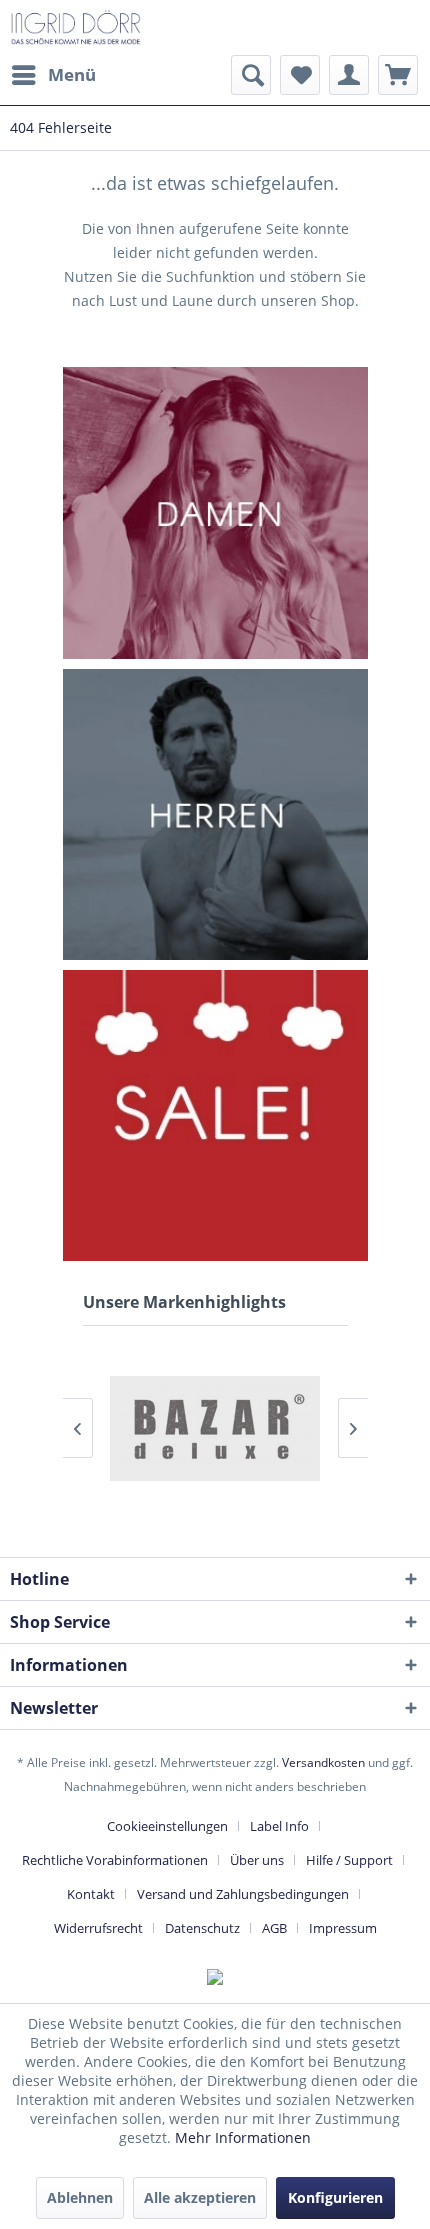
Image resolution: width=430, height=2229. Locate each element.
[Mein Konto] (349, 75)
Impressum (343, 1928)
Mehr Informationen (243, 2137)
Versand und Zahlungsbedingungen (243, 1894)
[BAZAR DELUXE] (215, 1428)
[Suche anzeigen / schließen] (251, 75)
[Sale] (215, 1115)
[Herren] (215, 814)
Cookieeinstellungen (167, 1826)
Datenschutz (202, 1928)
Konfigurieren (335, 2197)
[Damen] (215, 513)
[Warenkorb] (398, 75)
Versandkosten (323, 1762)
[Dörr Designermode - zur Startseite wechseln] (75, 27)
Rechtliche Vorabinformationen (115, 1860)
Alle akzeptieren (200, 2197)
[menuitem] (53, 75)
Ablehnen (80, 2197)
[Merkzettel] (300, 75)
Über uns (257, 1860)
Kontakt (91, 1894)
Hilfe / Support (349, 1860)
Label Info (279, 1826)
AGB (274, 1928)
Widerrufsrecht (98, 1928)
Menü (72, 74)
